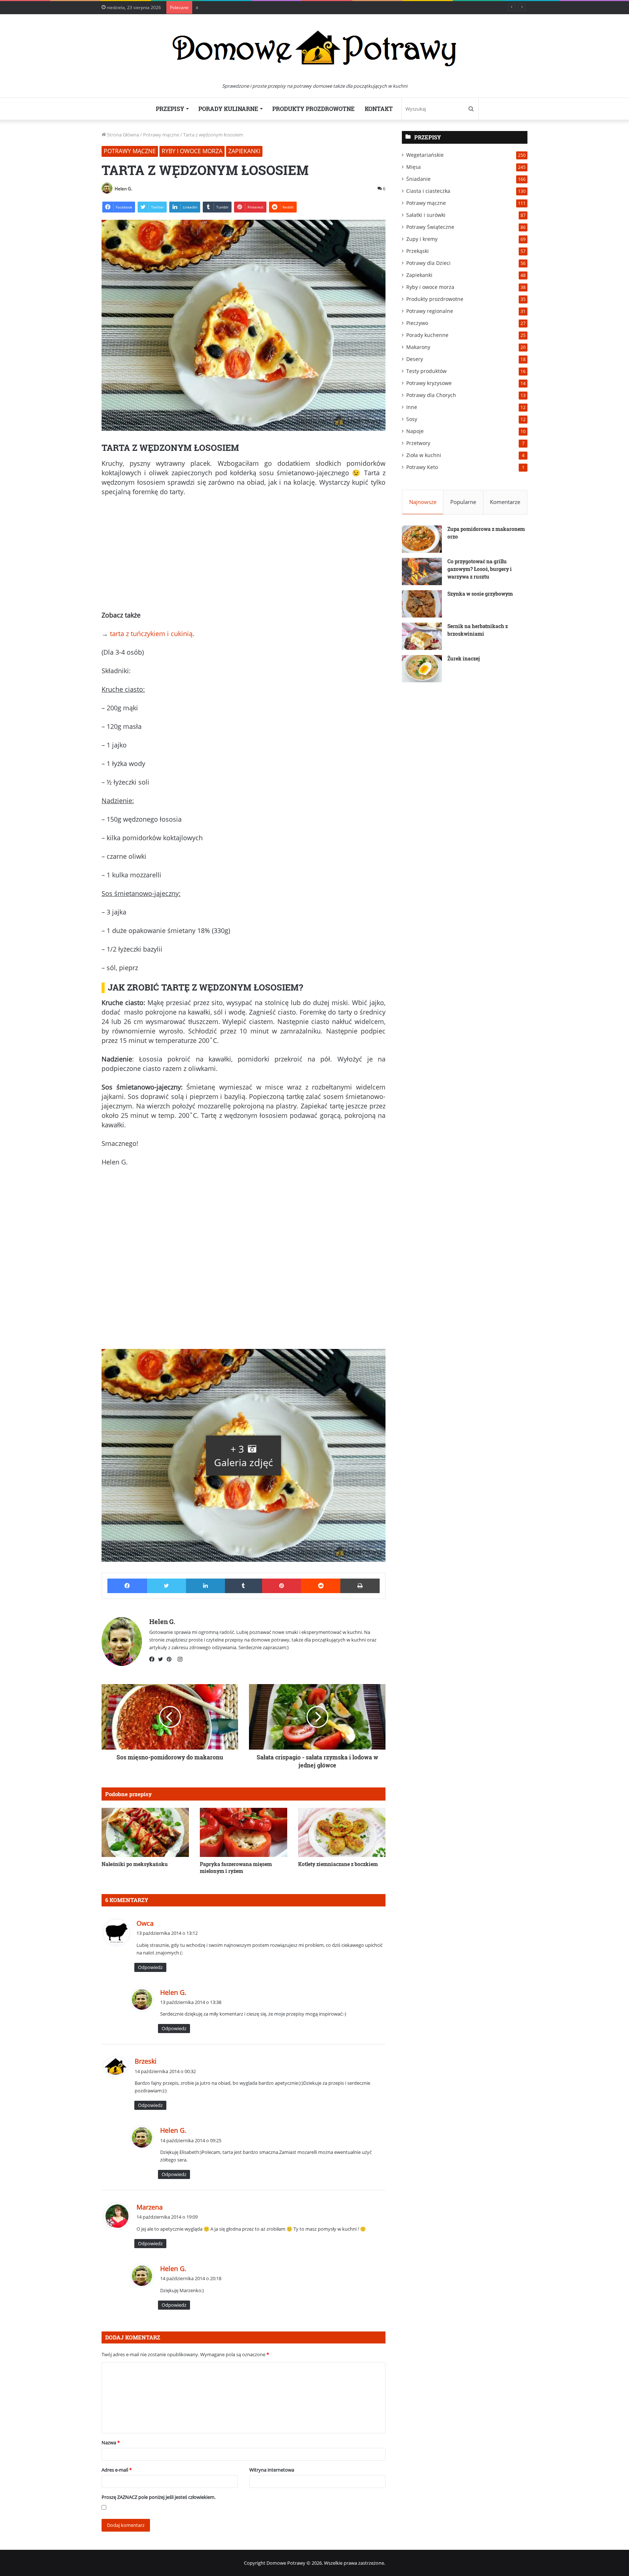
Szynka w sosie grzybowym (480, 594)
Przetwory (418, 443)
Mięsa (414, 167)
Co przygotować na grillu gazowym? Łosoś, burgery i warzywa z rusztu (480, 569)
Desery (415, 359)
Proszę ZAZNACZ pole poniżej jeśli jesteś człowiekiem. (159, 2497)
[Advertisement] (244, 556)
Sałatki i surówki (426, 215)
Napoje (415, 431)
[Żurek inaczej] (422, 669)
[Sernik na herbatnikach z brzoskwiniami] (422, 636)
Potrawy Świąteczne (430, 227)
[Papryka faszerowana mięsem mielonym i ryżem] (244, 1832)
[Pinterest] (171, 1659)
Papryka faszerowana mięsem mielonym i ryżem (236, 1867)
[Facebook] (154, 1659)
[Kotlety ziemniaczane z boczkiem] (342, 1832)
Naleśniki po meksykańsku (135, 1864)
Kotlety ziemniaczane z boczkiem (338, 1864)
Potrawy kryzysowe (429, 383)
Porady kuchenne (427, 335)
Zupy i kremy (422, 239)
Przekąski (418, 251)
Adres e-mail (117, 2470)
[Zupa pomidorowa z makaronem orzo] (422, 539)
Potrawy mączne (161, 135)
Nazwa (111, 2442)
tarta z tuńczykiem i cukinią (151, 634)
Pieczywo (417, 323)
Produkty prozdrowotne (313, 109)
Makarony (418, 347)
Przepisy (170, 109)
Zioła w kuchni (424, 455)
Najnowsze (423, 502)
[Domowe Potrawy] (314, 48)
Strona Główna (122, 135)
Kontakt (379, 109)
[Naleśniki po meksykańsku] (145, 1832)
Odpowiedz (150, 1967)
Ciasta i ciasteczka (428, 191)
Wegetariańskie (425, 155)
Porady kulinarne (228, 109)
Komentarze (505, 502)
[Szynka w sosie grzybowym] (422, 604)
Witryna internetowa (272, 2470)
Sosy (412, 419)
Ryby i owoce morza (192, 151)
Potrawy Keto (422, 467)
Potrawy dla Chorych (431, 395)
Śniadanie (418, 179)
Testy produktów (426, 371)
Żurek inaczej (464, 658)
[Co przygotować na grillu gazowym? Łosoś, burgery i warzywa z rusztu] (422, 571)
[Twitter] (162, 1659)
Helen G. (123, 189)
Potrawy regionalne (430, 311)
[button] (244, 1455)
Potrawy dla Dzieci (428, 263)
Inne (412, 407)
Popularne (463, 502)
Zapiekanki (244, 151)
